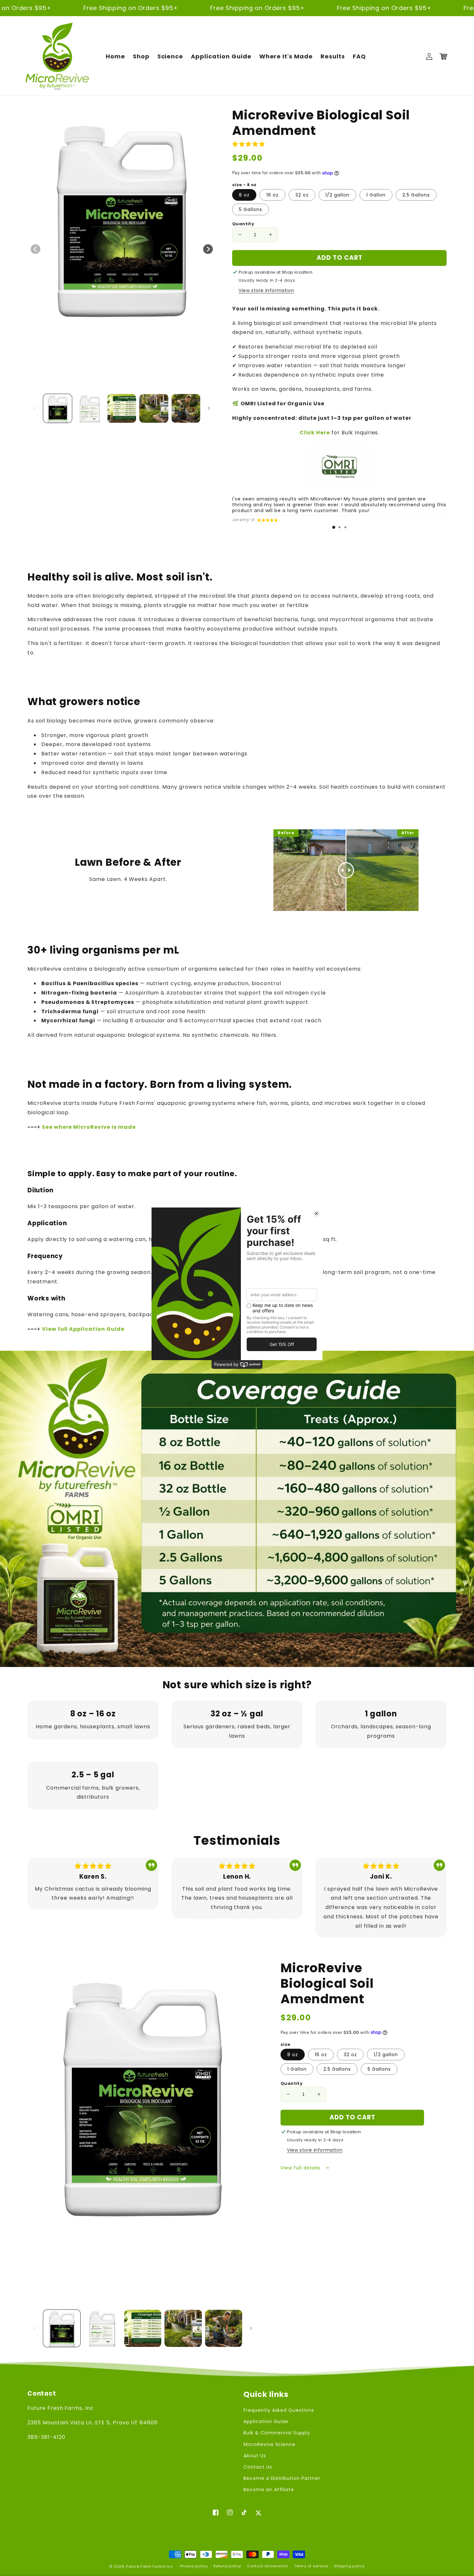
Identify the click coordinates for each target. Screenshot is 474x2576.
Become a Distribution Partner (282, 2478)
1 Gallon (376, 195)
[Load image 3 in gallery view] (122, 408)
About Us (255, 2456)
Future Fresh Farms (146, 2566)
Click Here (315, 433)
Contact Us (258, 2467)
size (286, 2044)
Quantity (243, 224)
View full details (301, 2168)
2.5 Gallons (416, 195)
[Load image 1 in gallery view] (58, 408)
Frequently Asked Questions (279, 2410)
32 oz (302, 195)
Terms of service (311, 2566)
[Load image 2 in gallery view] (89, 408)
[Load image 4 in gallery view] (154, 408)
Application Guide (266, 2421)
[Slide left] (35, 249)
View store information (266, 290)
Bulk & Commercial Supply (277, 2433)
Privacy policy (194, 2566)
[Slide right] (208, 249)
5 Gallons (251, 209)
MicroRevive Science (269, 2444)
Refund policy (227, 2566)
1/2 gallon (337, 195)
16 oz (272, 195)
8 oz (244, 195)
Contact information (267, 2566)
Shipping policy (349, 2566)
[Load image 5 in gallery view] (186, 408)
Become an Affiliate (269, 2490)
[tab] (334, 527)
